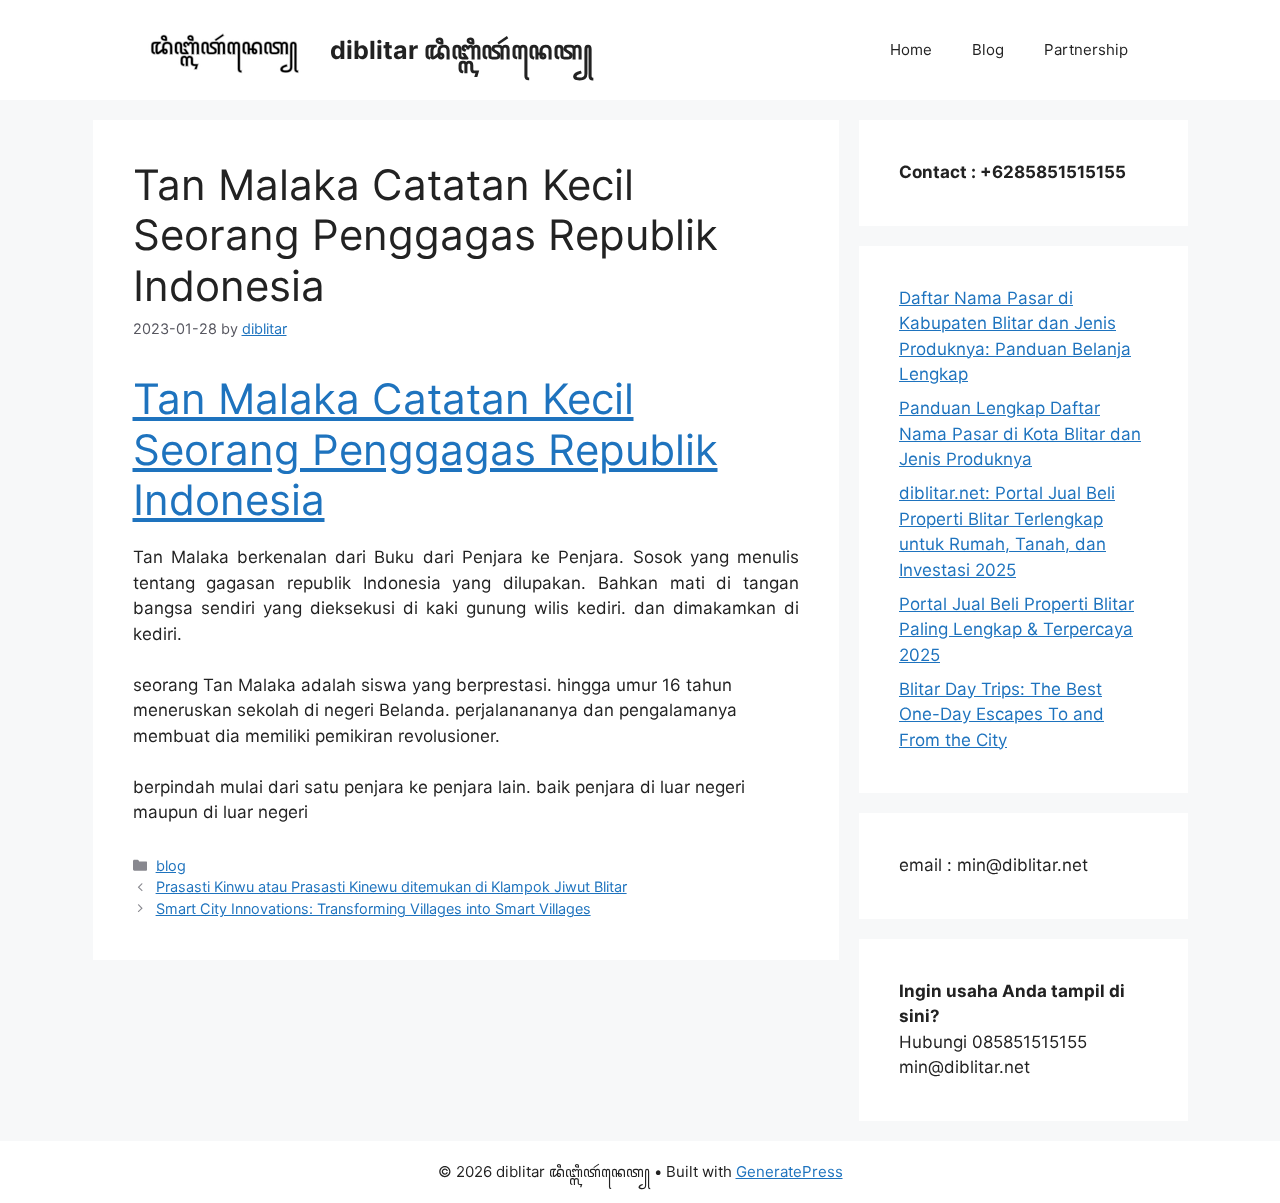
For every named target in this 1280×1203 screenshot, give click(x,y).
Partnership (1086, 49)
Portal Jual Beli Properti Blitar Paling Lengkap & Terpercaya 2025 (1016, 629)
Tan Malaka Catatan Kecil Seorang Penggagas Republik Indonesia (425, 449)
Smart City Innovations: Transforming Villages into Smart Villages (373, 908)
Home (911, 49)
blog (171, 865)
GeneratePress (789, 1171)
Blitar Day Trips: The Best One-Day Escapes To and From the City (1001, 714)
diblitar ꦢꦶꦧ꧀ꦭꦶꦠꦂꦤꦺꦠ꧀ (461, 50)
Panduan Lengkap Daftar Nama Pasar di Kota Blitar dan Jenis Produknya (1020, 433)
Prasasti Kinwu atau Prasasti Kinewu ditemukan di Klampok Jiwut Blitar (391, 886)
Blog (988, 49)
